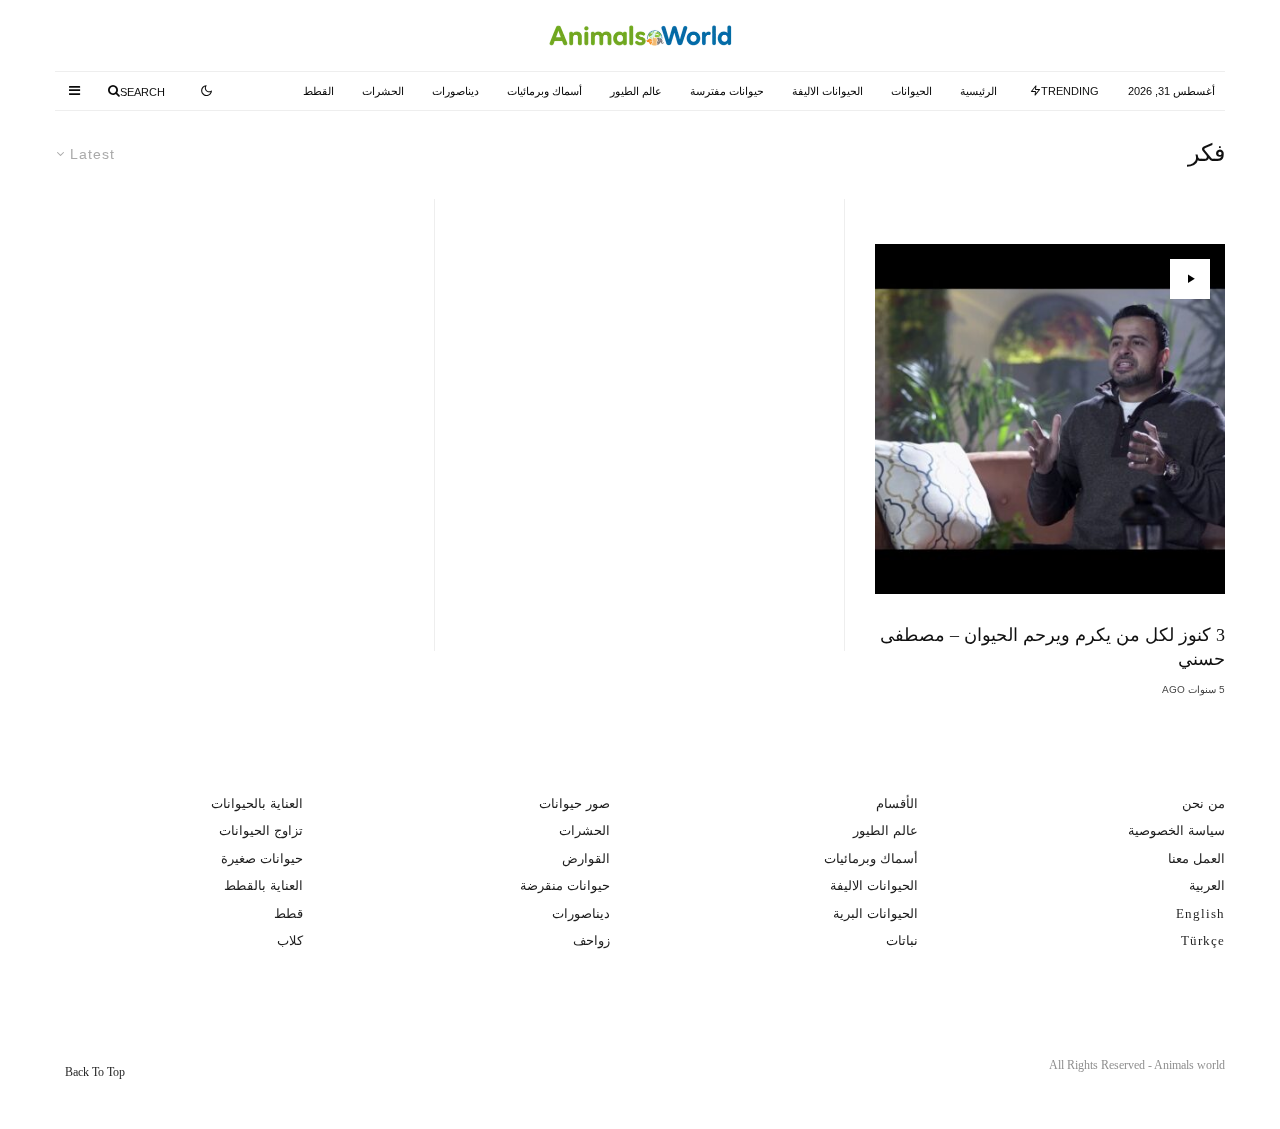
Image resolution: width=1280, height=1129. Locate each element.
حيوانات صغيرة (262, 858)
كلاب (290, 940)
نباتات (902, 940)
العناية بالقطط (263, 885)
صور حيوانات (574, 803)
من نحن (1203, 803)
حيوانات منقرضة (565, 885)
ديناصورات (455, 91)
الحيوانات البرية (875, 913)
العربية (1207, 885)
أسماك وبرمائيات (544, 91)
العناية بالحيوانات (257, 803)
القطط (318, 91)
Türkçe (1203, 940)
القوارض (586, 858)
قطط (288, 913)
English (1200, 913)
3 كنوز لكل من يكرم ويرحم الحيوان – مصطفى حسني (1052, 647)
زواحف (591, 940)
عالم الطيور (636, 91)
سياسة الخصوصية (1176, 830)
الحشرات (383, 91)
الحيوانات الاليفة (827, 91)
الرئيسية (978, 91)
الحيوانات (911, 91)
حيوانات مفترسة (727, 91)
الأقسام (897, 803)
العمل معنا (1196, 858)
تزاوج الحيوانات (261, 830)
